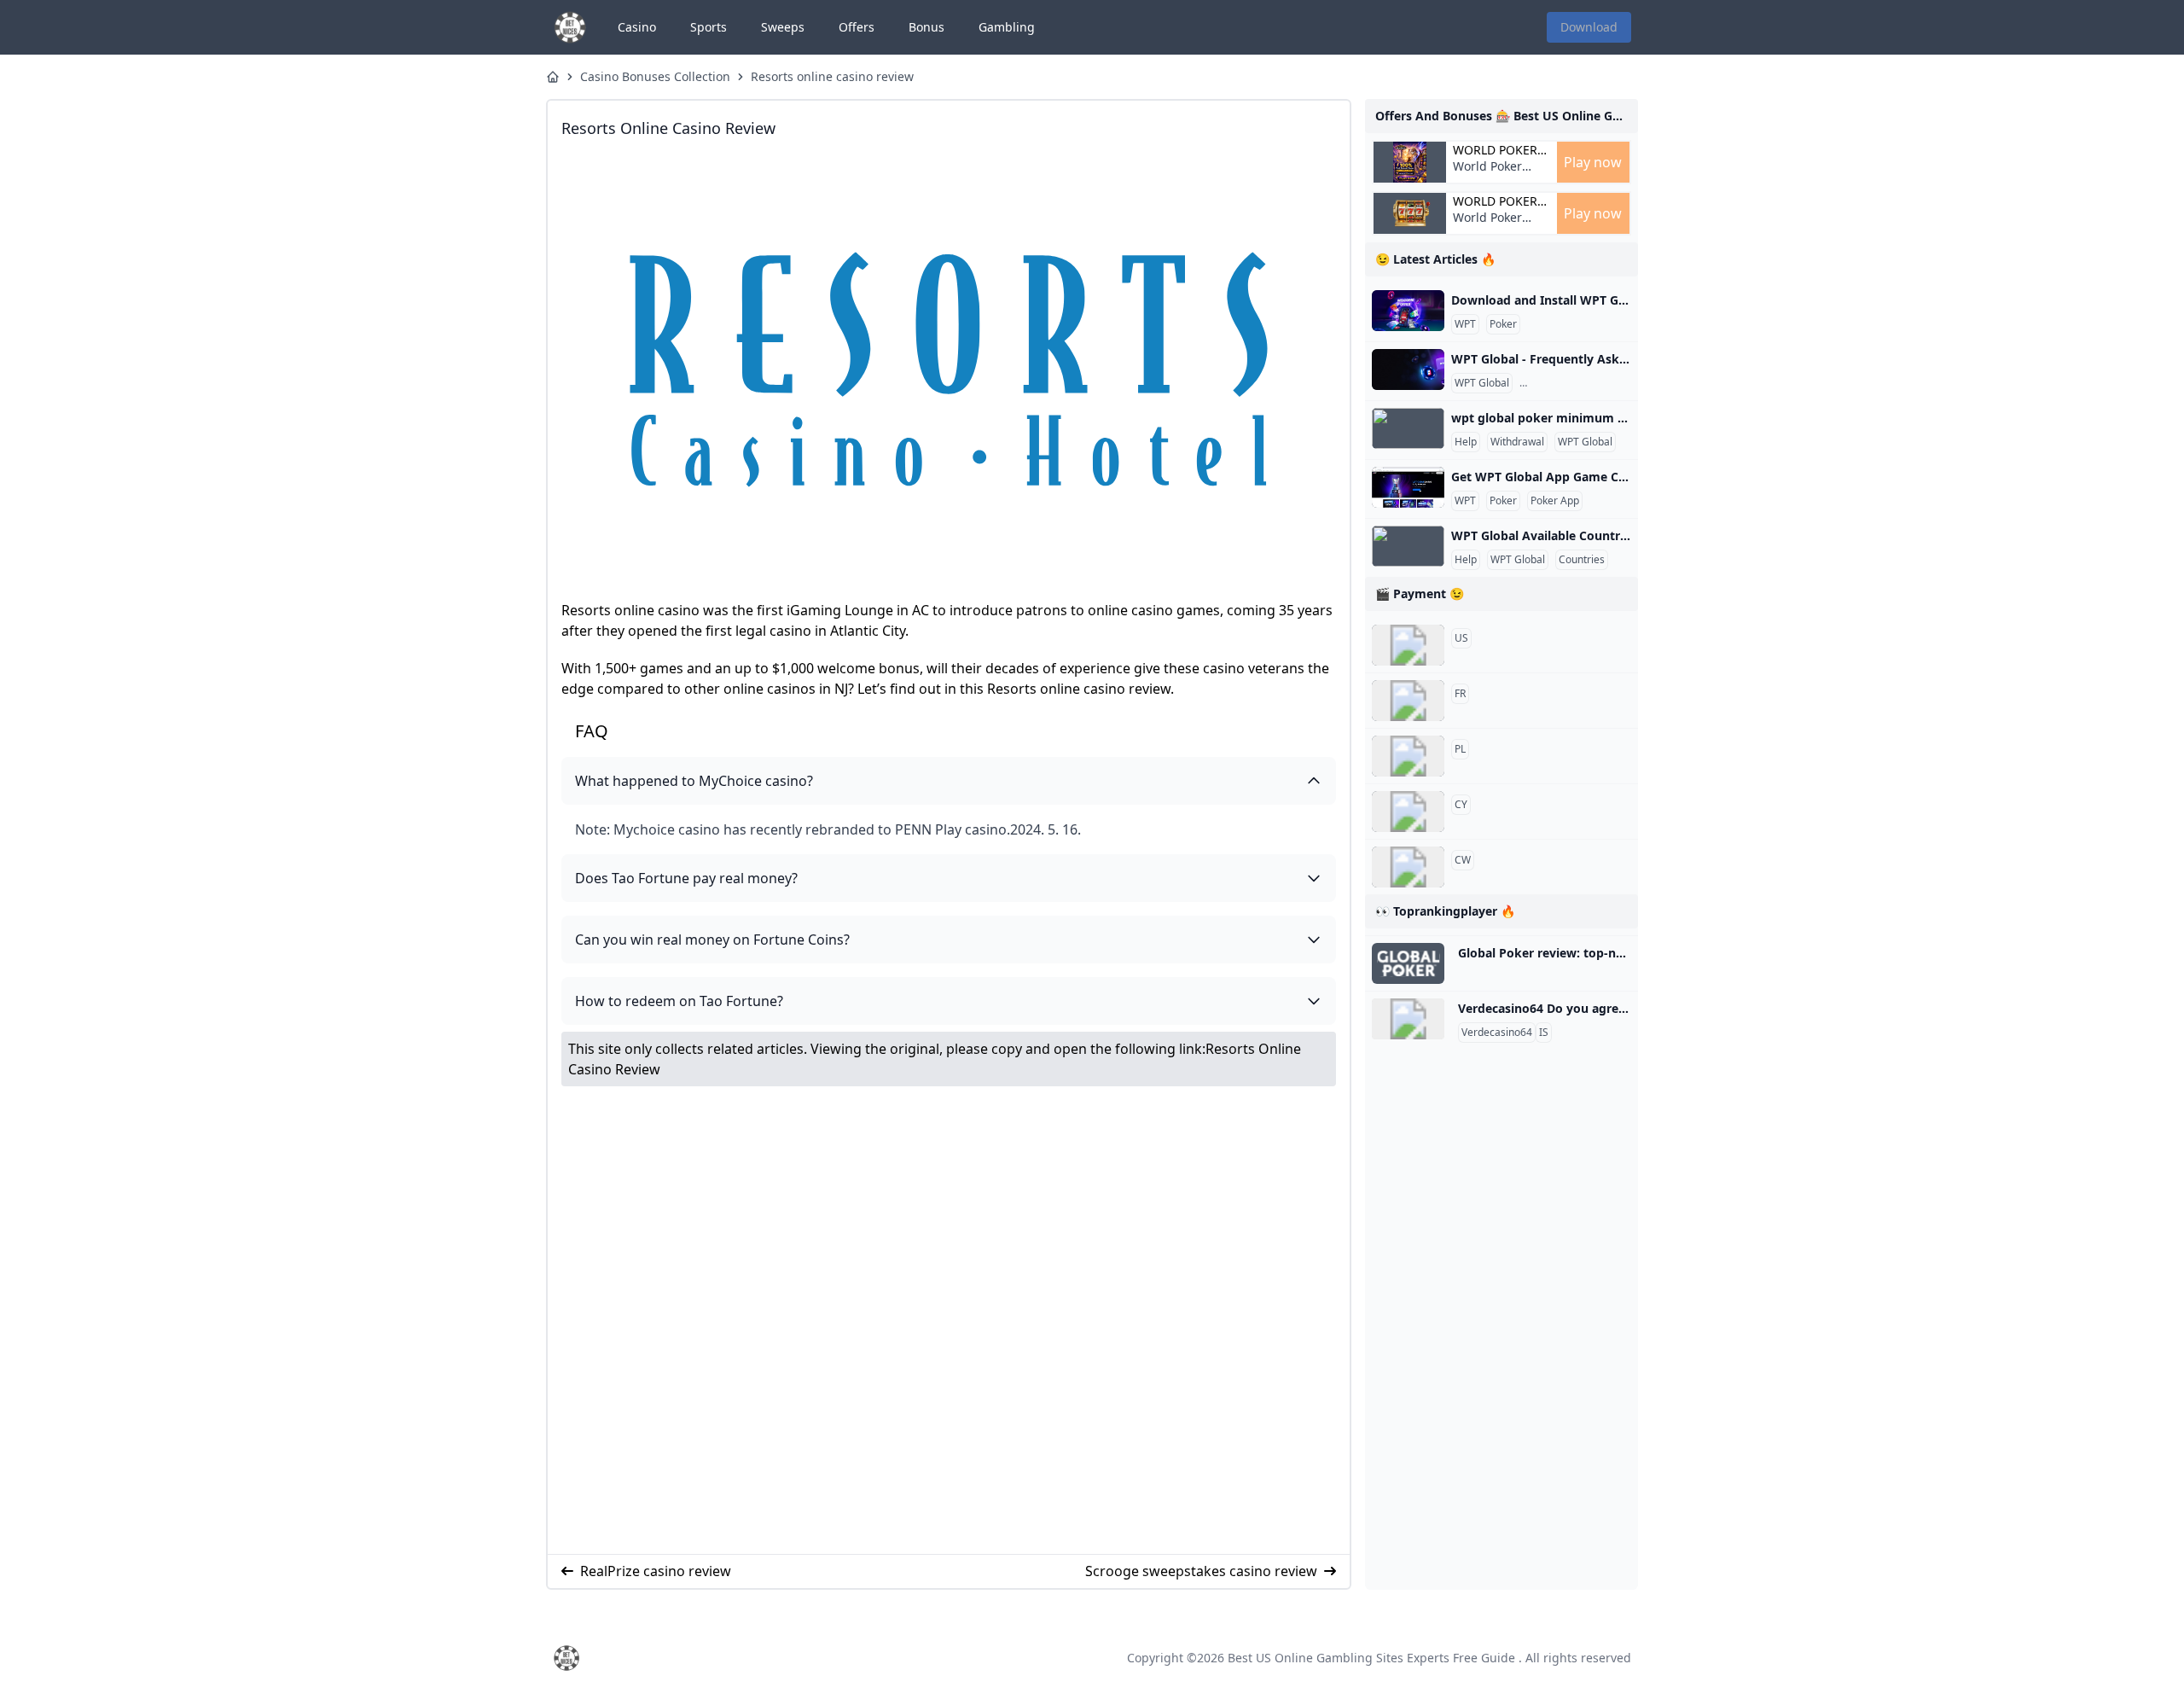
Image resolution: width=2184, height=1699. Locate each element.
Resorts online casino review (832, 76)
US (1461, 638)
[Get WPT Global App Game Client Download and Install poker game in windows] (1408, 487)
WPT (1465, 324)
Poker (1503, 324)
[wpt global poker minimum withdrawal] (1408, 428)
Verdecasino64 (1497, 1033)
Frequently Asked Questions (1589, 383)
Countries (1582, 560)
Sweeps (783, 27)
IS (1544, 1033)
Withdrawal (1517, 442)
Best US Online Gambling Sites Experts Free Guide (1371, 1658)
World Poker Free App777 (1489, 175)
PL (1460, 749)
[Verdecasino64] (1408, 1019)
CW (1463, 860)
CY (1461, 805)
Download (1589, 27)
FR (1460, 694)
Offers (857, 27)
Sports (709, 27)
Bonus (926, 27)
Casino (637, 27)
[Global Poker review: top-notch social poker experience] (1408, 963)
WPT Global (1482, 383)
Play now (1593, 162)
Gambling (1007, 27)
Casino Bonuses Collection (655, 76)
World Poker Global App (1495, 150)
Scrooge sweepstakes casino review (1201, 1571)
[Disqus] (949, 1320)
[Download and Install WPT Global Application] (1408, 311)
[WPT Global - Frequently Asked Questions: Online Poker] (1408, 369)
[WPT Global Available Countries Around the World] (1408, 546)
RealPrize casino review (656, 1571)
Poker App (1555, 501)
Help (1466, 442)
